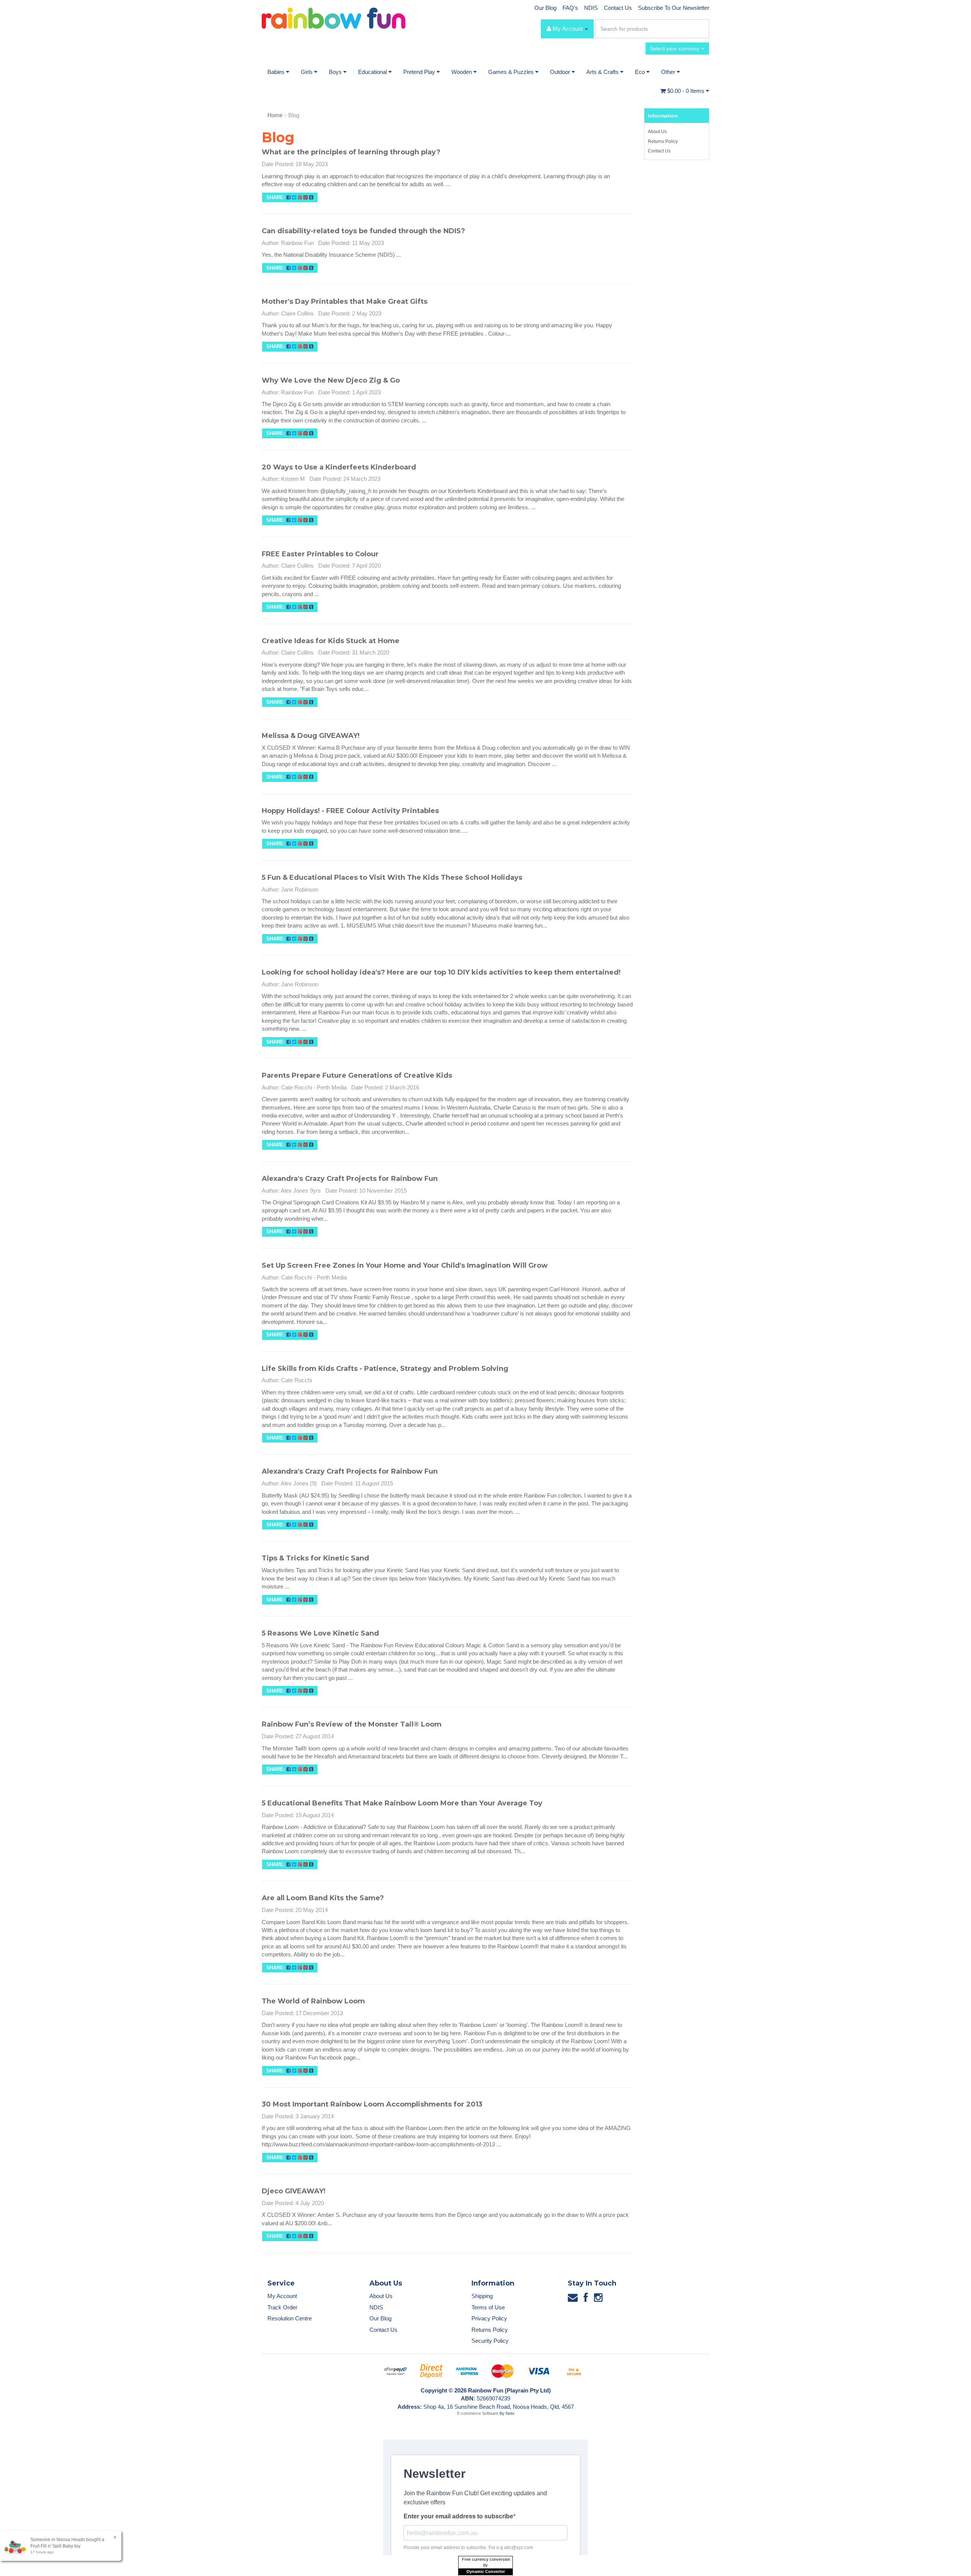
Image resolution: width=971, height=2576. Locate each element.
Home (275, 115)
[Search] (702, 29)
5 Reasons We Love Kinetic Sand (320, 1633)
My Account (282, 2296)
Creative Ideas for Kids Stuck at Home (331, 641)
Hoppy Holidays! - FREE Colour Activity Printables (350, 811)
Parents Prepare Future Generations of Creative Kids (357, 1075)
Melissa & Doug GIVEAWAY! (311, 736)
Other (669, 72)
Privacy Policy (489, 2318)
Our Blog (545, 8)
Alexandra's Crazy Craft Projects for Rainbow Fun (350, 1179)
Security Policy (490, 2341)
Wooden (462, 72)
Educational (373, 72)
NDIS (591, 8)
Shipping (482, 2296)
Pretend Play (420, 72)
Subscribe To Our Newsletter (674, 8)
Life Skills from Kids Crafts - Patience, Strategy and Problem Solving (385, 1369)
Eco (641, 72)
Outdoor (561, 72)
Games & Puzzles (512, 72)
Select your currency (676, 49)
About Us (657, 132)
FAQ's (570, 8)
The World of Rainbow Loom (313, 2001)
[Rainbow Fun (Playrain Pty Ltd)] (334, 18)
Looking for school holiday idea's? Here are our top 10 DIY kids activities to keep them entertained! (441, 972)
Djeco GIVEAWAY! (294, 2191)
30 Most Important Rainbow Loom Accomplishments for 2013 (372, 2104)
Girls (307, 72)
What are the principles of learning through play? (351, 152)
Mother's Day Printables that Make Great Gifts (345, 301)
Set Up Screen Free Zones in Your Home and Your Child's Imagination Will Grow (405, 1265)
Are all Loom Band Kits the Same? (323, 1898)
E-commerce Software (478, 2413)
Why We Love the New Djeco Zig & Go (331, 380)
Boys (336, 72)
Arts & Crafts (603, 72)
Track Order (282, 2307)
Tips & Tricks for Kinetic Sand (315, 1558)
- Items (687, 91)
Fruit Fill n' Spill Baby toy (55, 2546)
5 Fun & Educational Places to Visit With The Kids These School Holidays (392, 878)
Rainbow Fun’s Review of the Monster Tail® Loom (352, 1724)
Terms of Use (488, 2307)
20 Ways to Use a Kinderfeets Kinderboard (339, 467)
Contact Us (618, 8)
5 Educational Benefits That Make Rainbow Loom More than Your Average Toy (402, 1803)
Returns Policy (663, 141)
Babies (277, 72)
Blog (294, 115)
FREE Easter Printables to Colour (320, 554)
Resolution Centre (290, 2318)
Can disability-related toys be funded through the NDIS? (363, 231)
